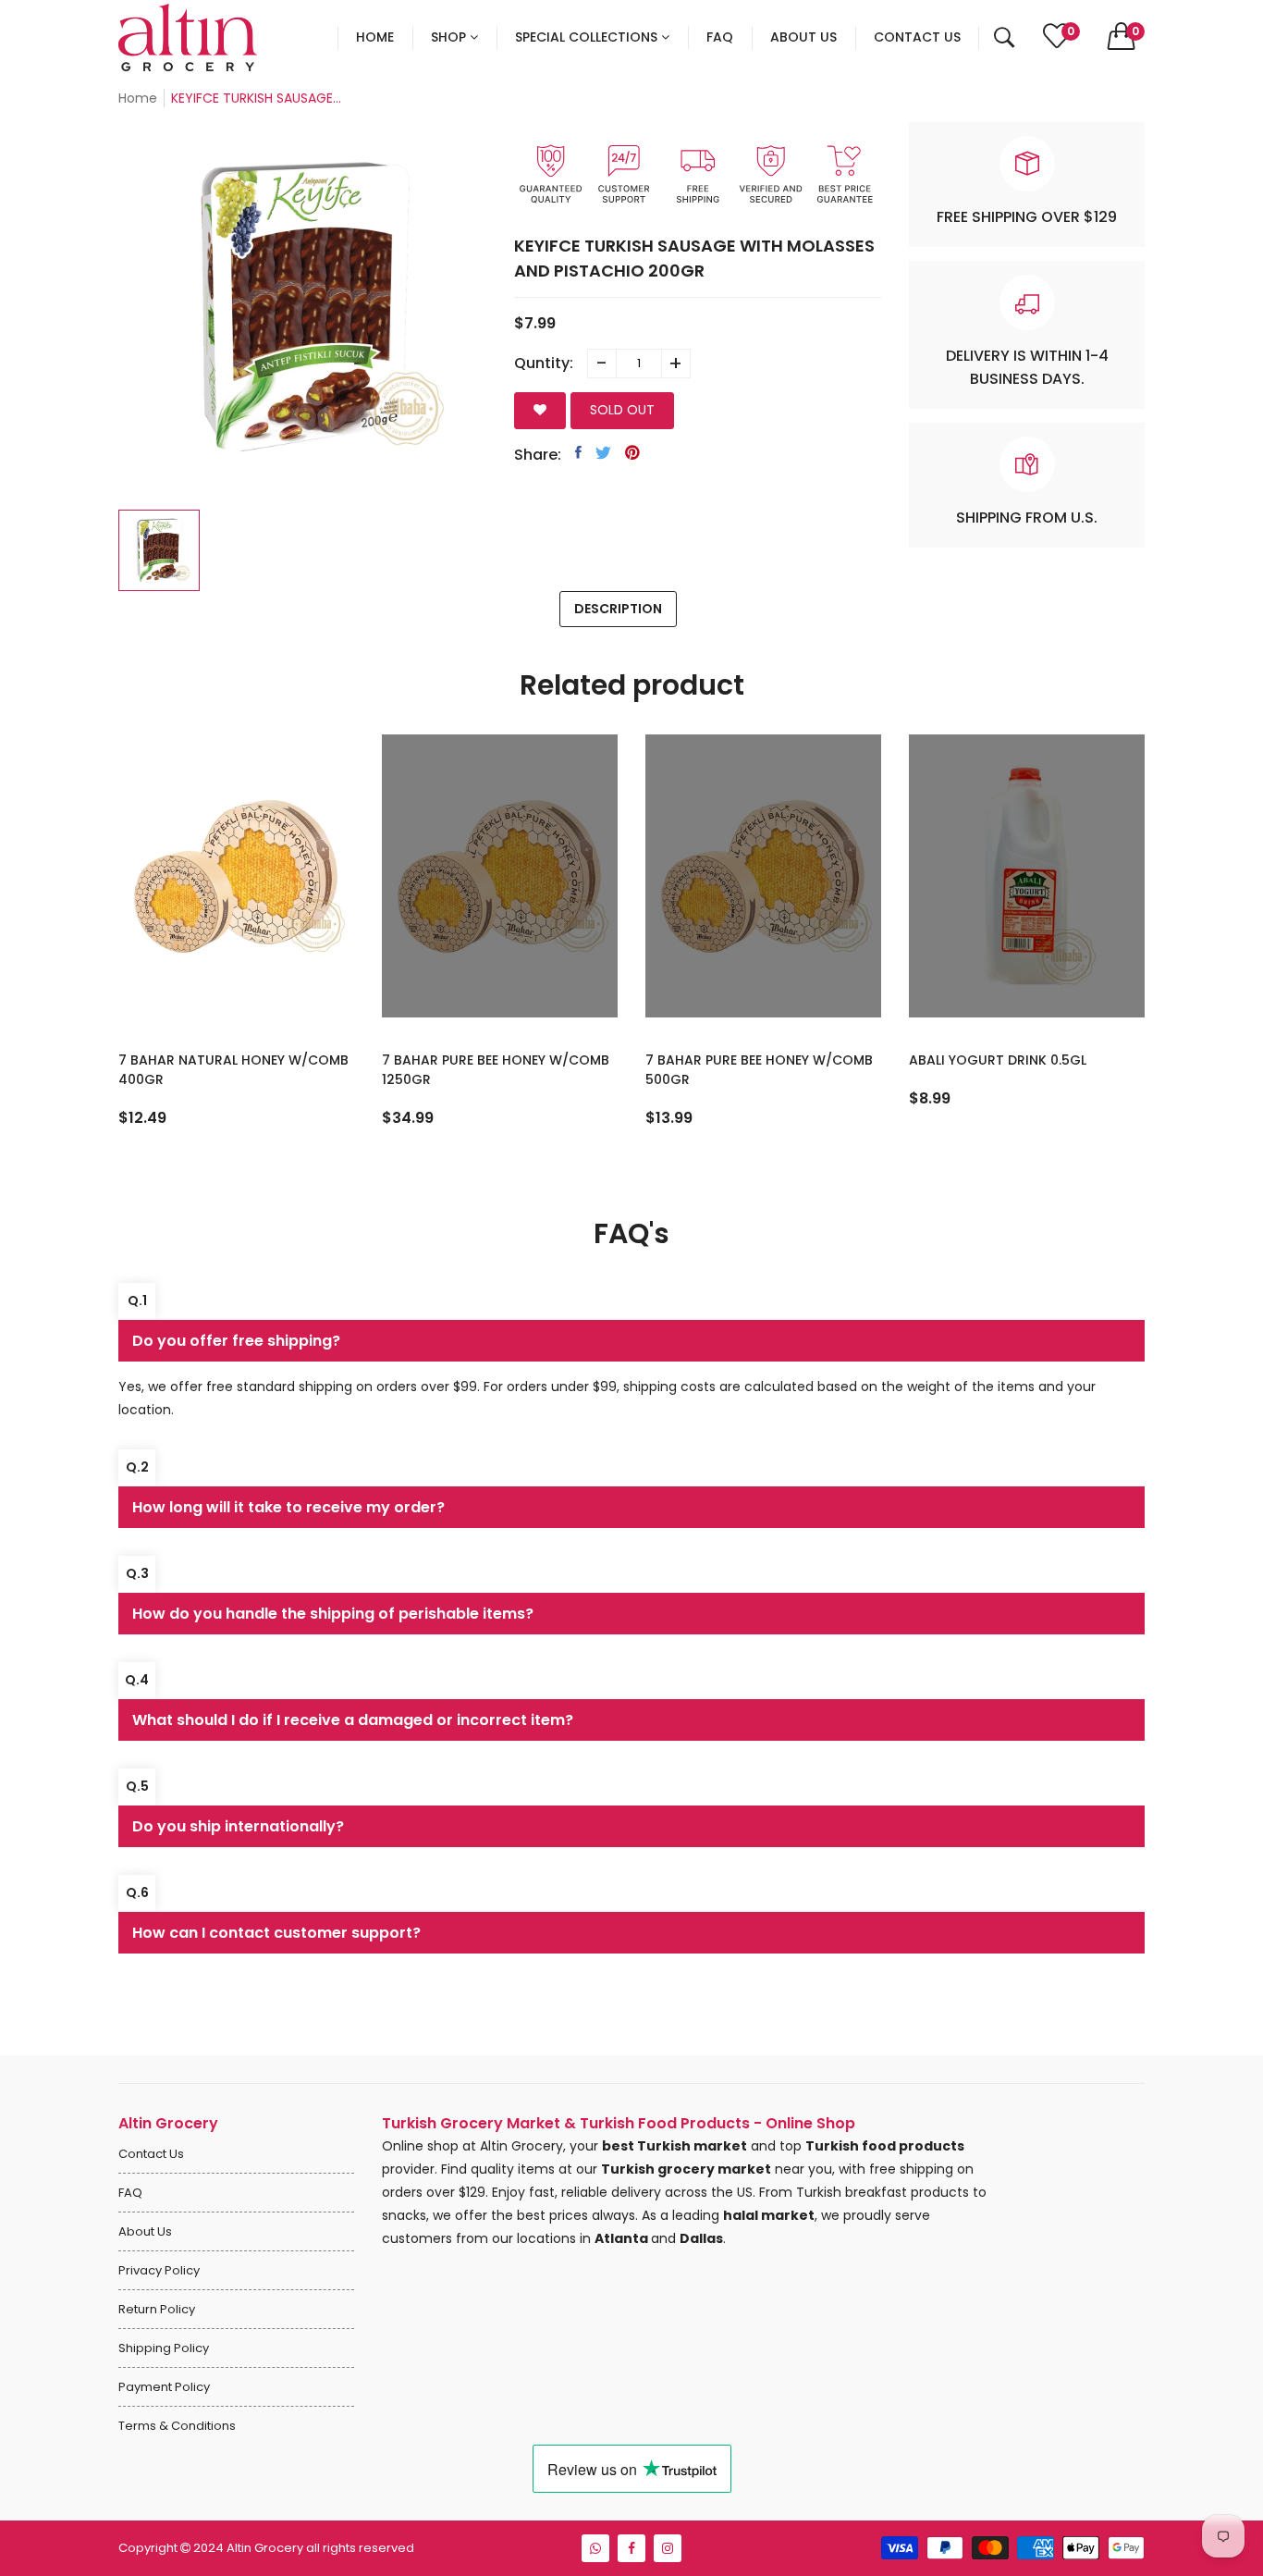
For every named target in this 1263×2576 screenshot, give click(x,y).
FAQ (130, 2193)
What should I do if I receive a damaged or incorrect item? (353, 1720)
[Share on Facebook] (578, 452)
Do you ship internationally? (238, 1826)
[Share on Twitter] (603, 452)
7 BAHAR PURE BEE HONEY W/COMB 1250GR (232, 1070)
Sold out (622, 410)
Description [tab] (618, 609)
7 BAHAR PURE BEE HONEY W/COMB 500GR (496, 1070)
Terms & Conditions (177, 2426)
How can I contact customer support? (276, 1933)
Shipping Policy (164, 2348)
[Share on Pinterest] (632, 452)
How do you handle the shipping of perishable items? (333, 1614)
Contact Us (151, 2154)
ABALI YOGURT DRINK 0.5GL (734, 1060)
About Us (145, 2231)
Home (138, 98)
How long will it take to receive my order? (288, 1507)
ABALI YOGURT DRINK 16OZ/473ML (1020, 1060)
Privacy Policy (159, 2270)
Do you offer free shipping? (236, 1341)
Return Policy (157, 2309)
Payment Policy (164, 2387)
